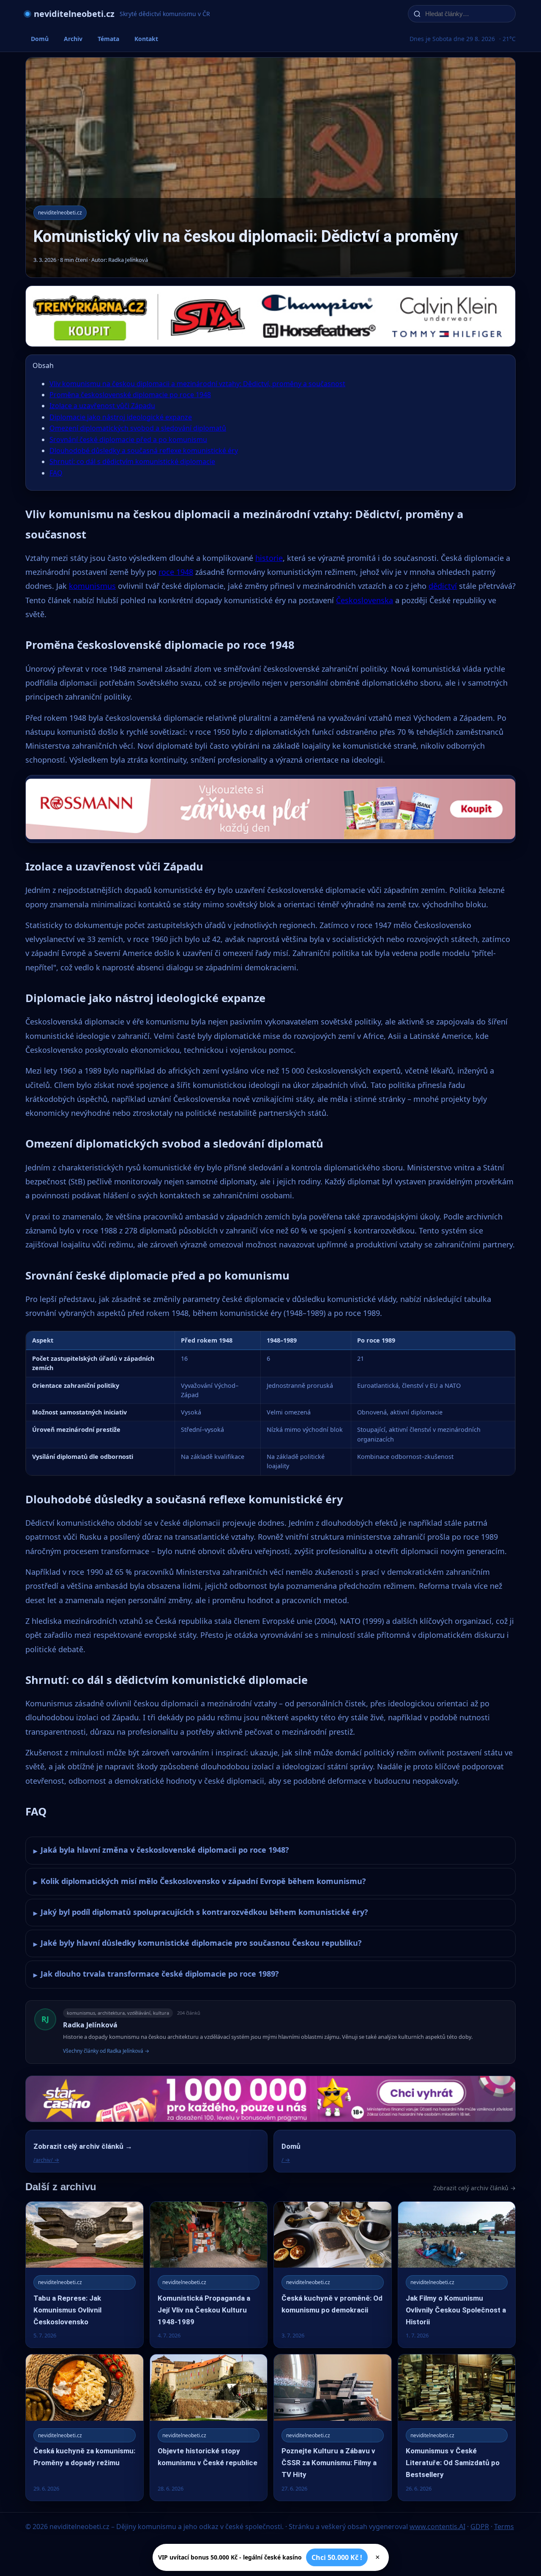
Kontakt (146, 39)
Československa (365, 600)
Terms (504, 2527)
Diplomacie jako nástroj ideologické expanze (121, 417)
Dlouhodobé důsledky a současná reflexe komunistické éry (144, 450)
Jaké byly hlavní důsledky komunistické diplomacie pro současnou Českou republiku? (198, 1943)
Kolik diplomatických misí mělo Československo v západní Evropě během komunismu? (200, 1881)
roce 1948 (176, 572)
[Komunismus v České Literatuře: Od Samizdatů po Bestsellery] (457, 2427)
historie (269, 558)
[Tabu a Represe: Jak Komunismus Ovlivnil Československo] (85, 2275)
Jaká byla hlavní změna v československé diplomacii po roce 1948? (161, 1850)
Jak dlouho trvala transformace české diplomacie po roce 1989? (156, 1974)
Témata (108, 39)
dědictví (443, 586)
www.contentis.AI (437, 2527)
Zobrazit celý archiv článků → (474, 2188)
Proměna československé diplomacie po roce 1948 (130, 395)
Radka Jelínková (90, 2025)
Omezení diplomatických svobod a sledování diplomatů (138, 428)
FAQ (56, 473)
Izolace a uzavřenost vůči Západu (102, 406)
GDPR (480, 2527)
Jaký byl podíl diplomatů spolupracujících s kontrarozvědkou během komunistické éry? (201, 1912)
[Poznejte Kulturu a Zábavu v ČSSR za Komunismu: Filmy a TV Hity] (333, 2427)
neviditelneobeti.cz (74, 14)
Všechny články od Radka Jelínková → (106, 2051)
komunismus (92, 586)
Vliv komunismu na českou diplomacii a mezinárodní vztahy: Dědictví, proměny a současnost (197, 384)
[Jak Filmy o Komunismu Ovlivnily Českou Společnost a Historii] (457, 2275)
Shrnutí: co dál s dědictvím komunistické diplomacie (132, 461)
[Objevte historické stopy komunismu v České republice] (209, 2427)
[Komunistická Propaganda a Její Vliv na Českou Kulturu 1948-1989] (209, 2275)
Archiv (73, 39)
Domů (40, 39)
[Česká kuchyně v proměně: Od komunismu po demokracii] (333, 2275)
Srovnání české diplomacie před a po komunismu (128, 439)
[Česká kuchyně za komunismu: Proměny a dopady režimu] (85, 2427)
